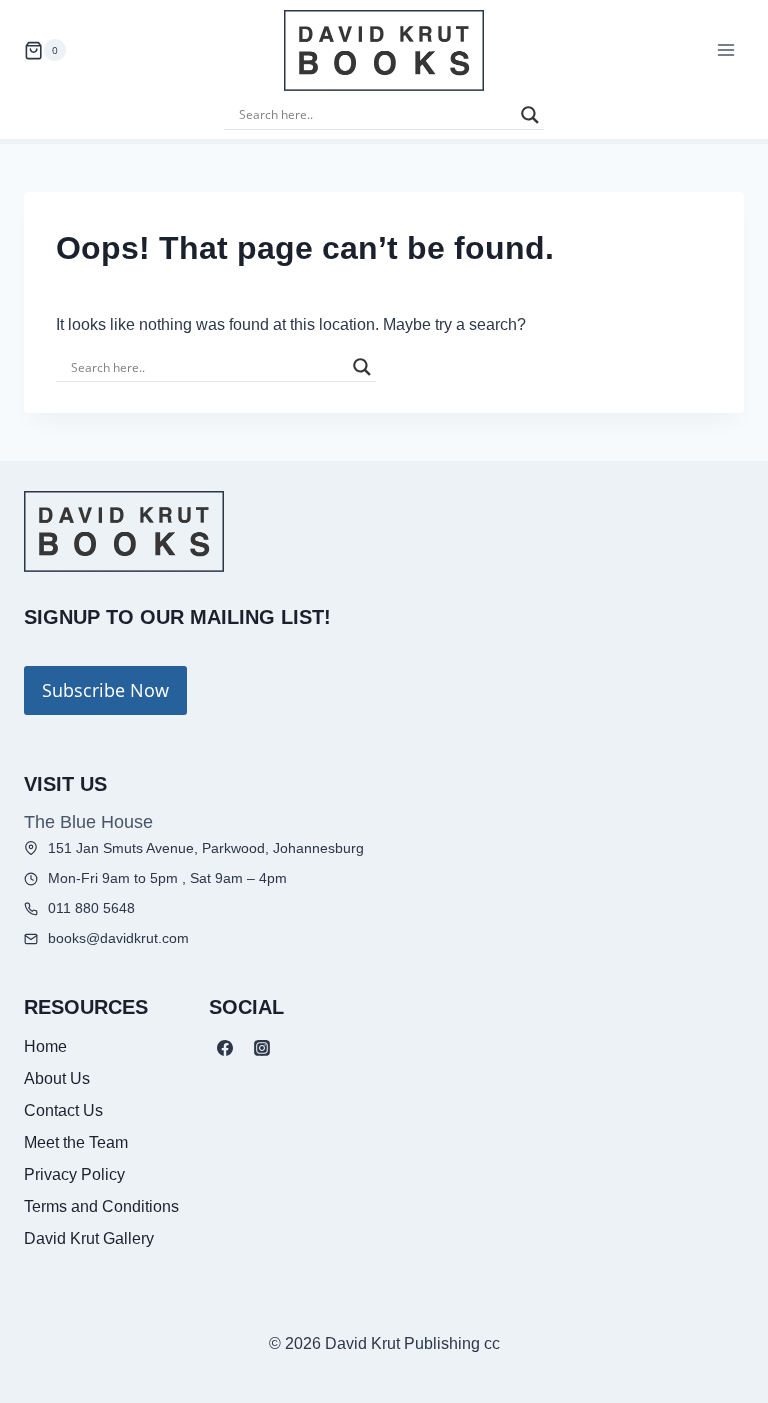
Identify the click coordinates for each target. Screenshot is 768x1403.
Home (45, 1046)
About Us (57, 1078)
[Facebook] (225, 1048)
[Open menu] (725, 50)
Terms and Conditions (101, 1206)
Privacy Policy (74, 1174)
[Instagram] (262, 1048)
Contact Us (63, 1110)
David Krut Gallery (89, 1238)
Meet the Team (76, 1142)
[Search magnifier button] (530, 115)
